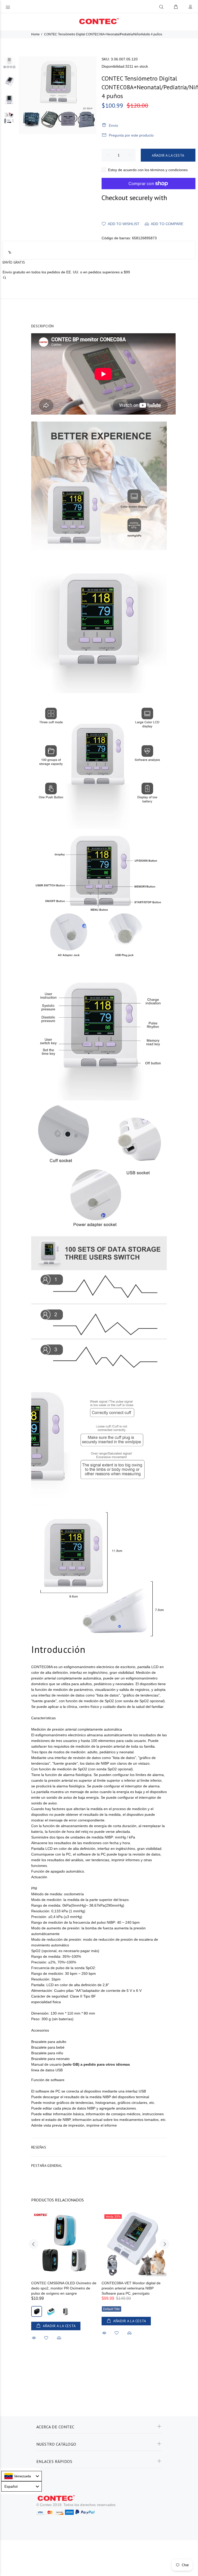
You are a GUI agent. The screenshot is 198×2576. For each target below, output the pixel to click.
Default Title (112, 2309)
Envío (113, 125)
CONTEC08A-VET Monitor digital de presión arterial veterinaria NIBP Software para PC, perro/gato (131, 2288)
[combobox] (22, 2476)
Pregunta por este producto (131, 135)
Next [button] (164, 2244)
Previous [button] (34, 2244)
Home (35, 34)
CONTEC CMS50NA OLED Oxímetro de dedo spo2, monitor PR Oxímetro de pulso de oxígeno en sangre (64, 2288)
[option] (9, 65)
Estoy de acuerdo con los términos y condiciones (148, 170)
